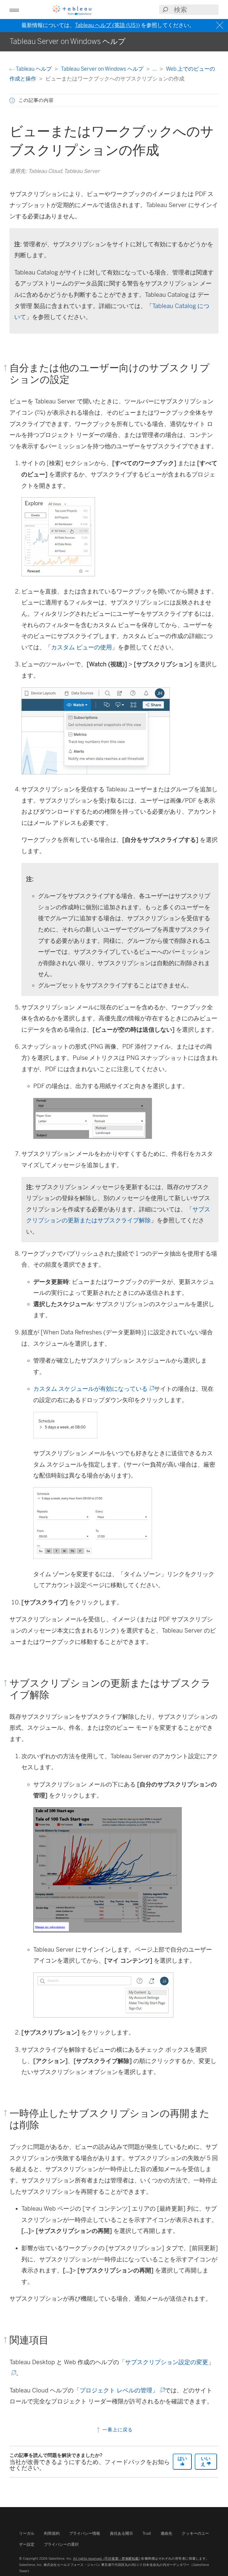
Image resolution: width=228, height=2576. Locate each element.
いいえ (206, 2461)
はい (182, 2459)
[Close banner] (220, 25)
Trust (147, 2533)
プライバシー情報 (85, 2533)
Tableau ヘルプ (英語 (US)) (107, 25)
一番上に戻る (117, 2430)
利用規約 (52, 2533)
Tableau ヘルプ (34, 69)
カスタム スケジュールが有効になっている (93, 1389)
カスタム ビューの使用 (81, 647)
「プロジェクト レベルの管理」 (119, 2390)
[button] (12, 100)
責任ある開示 (122, 2533)
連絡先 (166, 2533)
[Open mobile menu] (14, 10)
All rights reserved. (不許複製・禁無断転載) (106, 2558)
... (155, 69)
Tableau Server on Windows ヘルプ (103, 69)
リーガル (27, 2533)
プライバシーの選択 (61, 2544)
